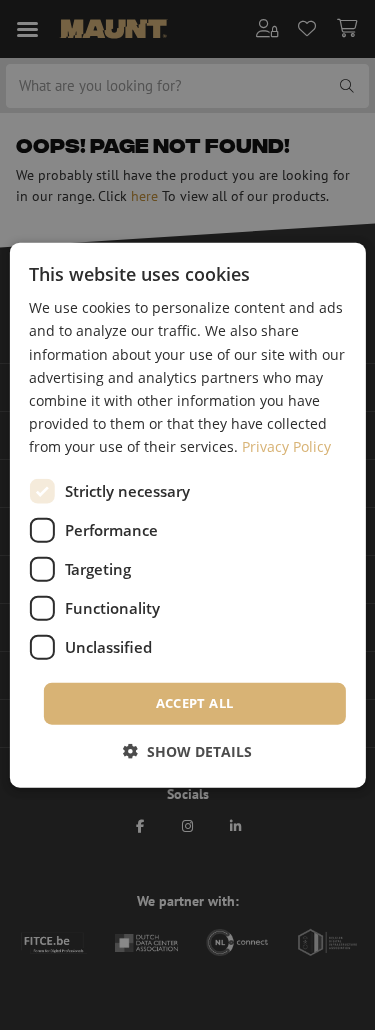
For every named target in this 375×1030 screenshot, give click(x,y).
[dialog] (187, 515)
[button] (187, 750)
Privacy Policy (286, 446)
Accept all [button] (195, 703)
